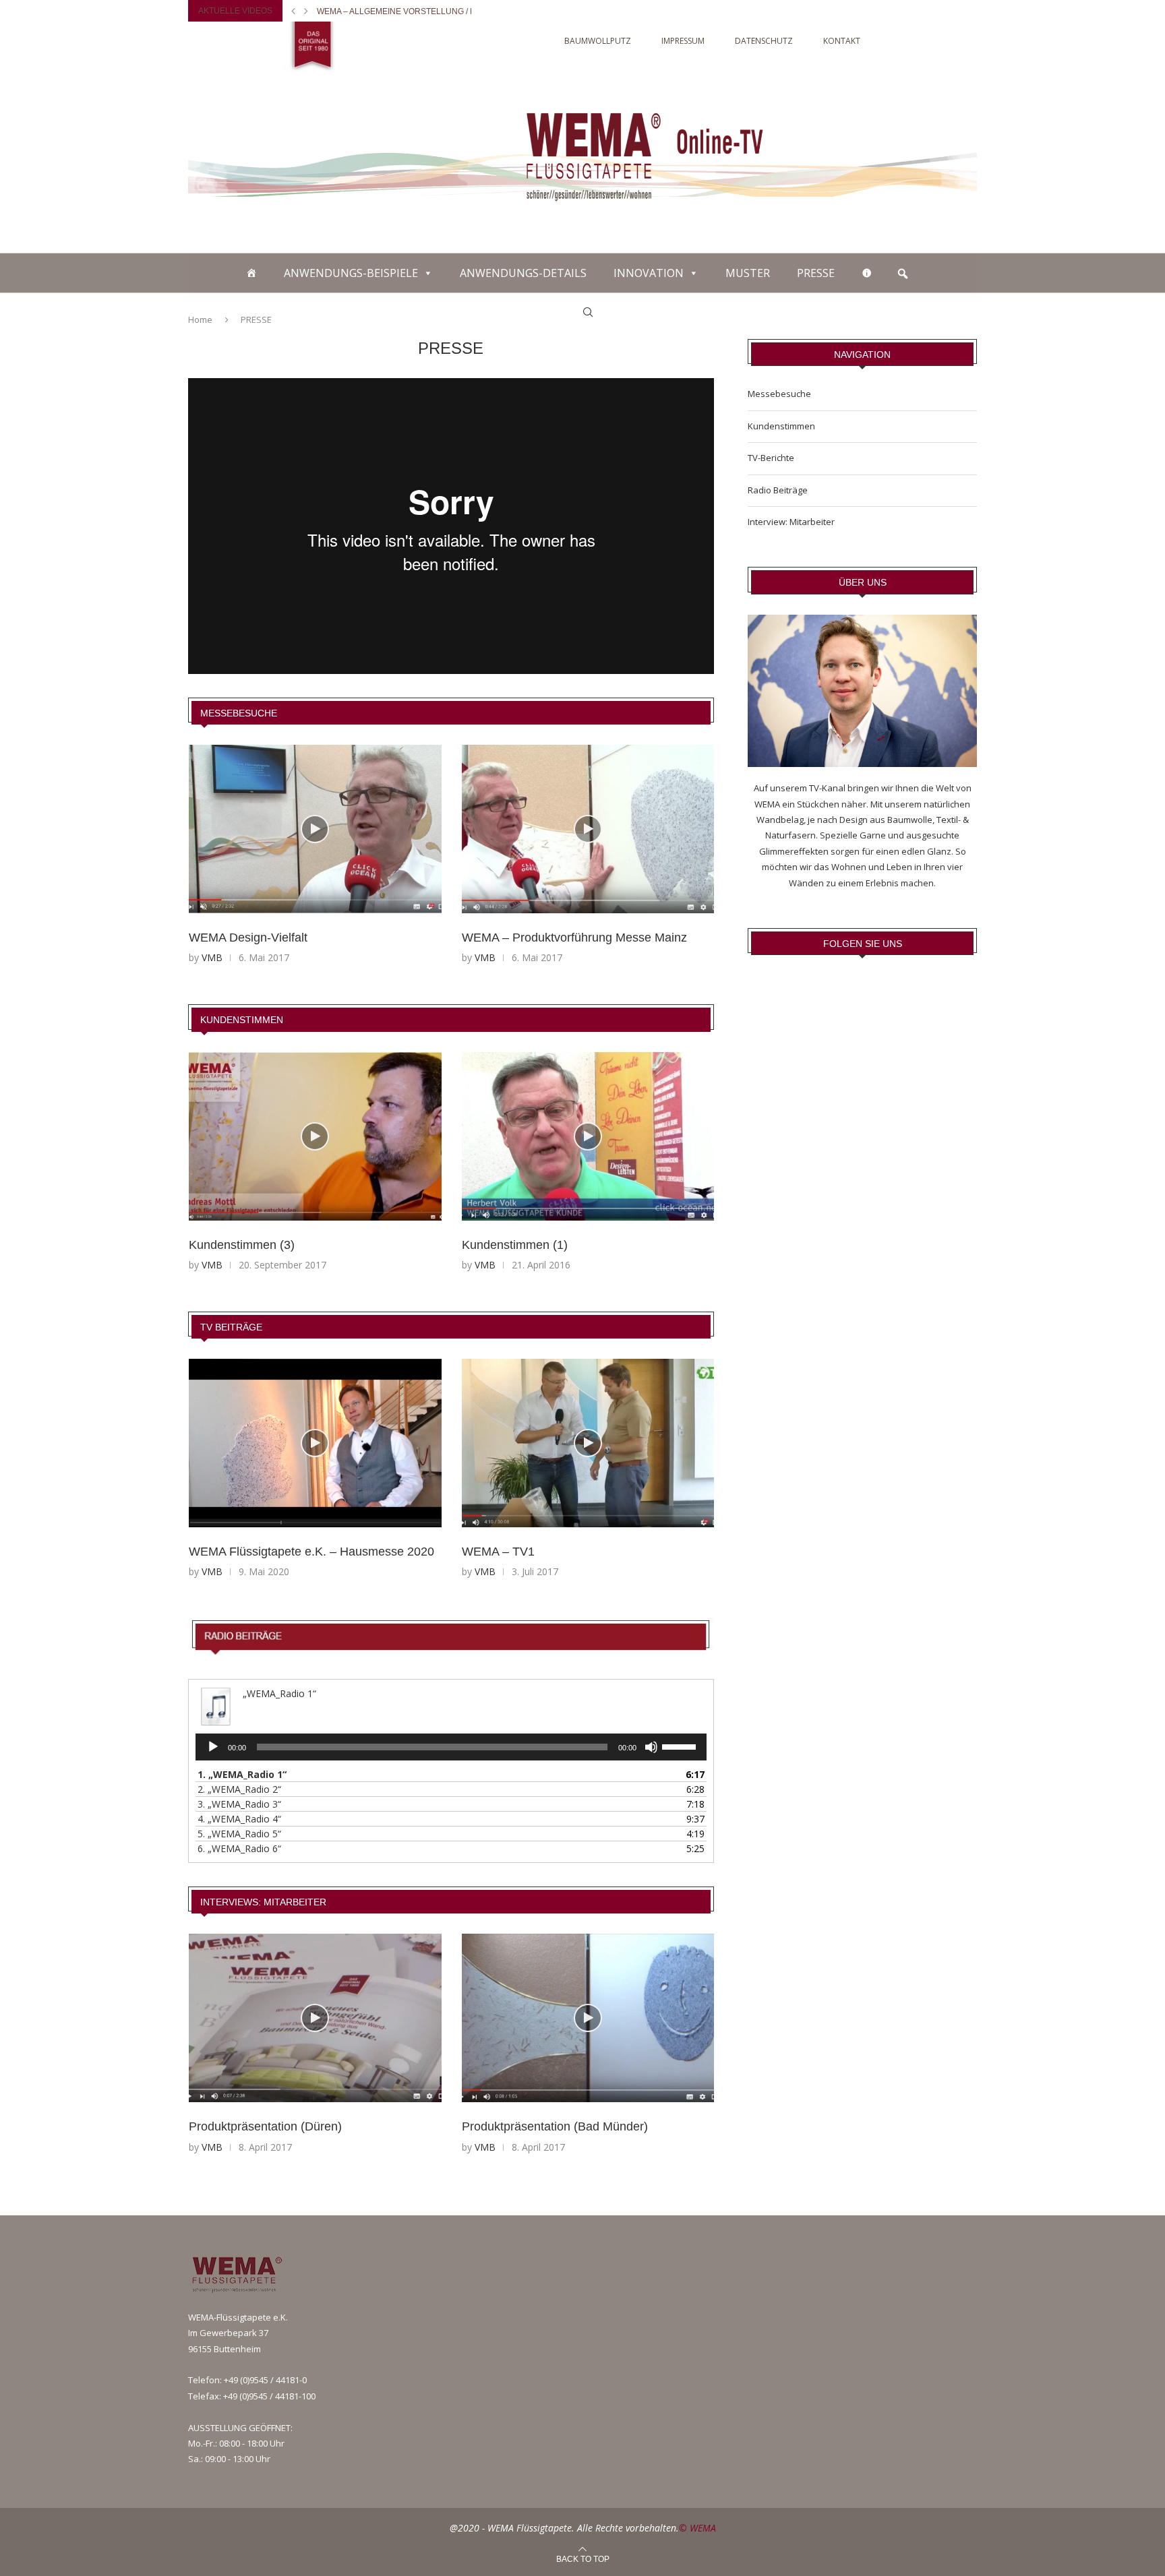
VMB (212, 957)
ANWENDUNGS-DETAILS (523, 273)
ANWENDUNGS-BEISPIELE (351, 273)
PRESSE (816, 273)
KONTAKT (842, 41)
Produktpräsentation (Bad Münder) (555, 2126)
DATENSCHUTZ (764, 41)
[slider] (681, 1746)
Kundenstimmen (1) (515, 1245)
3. (239, 1804)
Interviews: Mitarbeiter (263, 1902)
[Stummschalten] (651, 1747)
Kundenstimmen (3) (242, 1245)
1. (242, 1774)
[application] (451, 1747)
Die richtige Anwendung (372, 11)
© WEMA (697, 2528)
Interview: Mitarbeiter (791, 522)
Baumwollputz (598, 41)
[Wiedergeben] (213, 1747)
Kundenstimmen (242, 1020)
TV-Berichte (771, 458)
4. (239, 1819)
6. (239, 1848)
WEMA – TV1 (498, 1552)
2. (239, 1789)
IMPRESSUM (683, 41)
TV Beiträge (231, 1327)
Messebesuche (239, 713)
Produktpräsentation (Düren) (265, 2126)
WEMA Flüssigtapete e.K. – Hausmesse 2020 (311, 1552)
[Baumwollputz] (251, 273)
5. (239, 1834)
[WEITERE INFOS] (867, 273)
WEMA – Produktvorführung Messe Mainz (574, 938)
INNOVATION (649, 273)
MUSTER (748, 273)
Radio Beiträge (778, 490)
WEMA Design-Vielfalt (248, 938)
